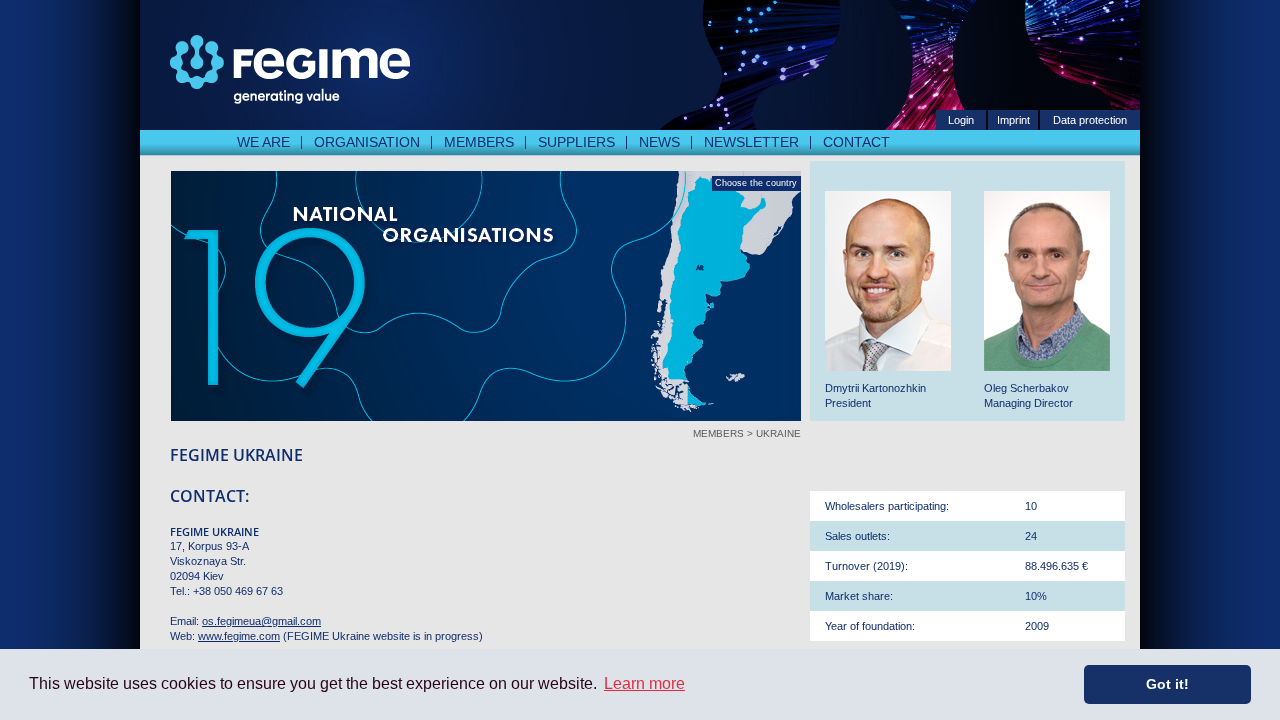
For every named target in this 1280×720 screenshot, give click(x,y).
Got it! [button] (1167, 684)
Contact (856, 142)
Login (961, 120)
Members (479, 142)
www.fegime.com (239, 636)
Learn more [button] (644, 683)
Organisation (367, 142)
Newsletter (751, 142)
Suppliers (576, 142)
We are (263, 142)
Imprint (1013, 120)
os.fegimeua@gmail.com (261, 621)
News (659, 142)
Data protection (1090, 120)
